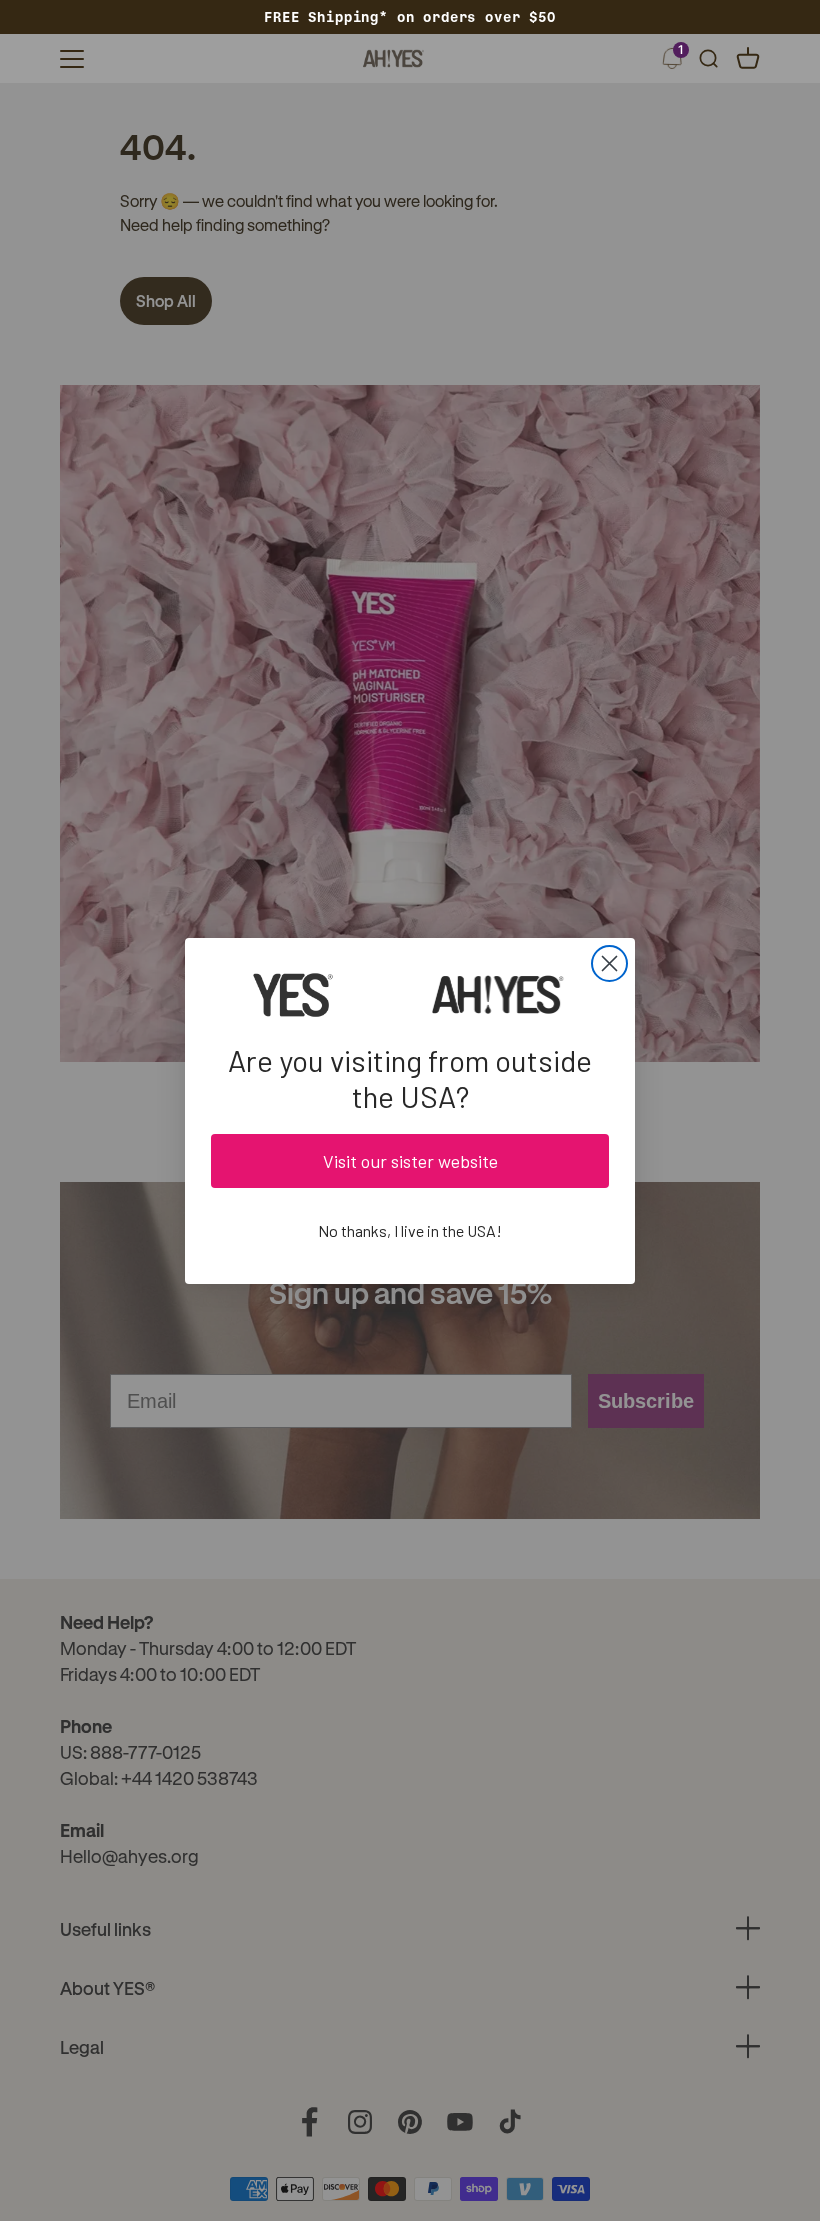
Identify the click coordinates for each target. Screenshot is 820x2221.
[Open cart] (748, 59)
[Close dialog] (609, 963)
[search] (708, 59)
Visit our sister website (410, 1161)
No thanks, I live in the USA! (410, 1230)
